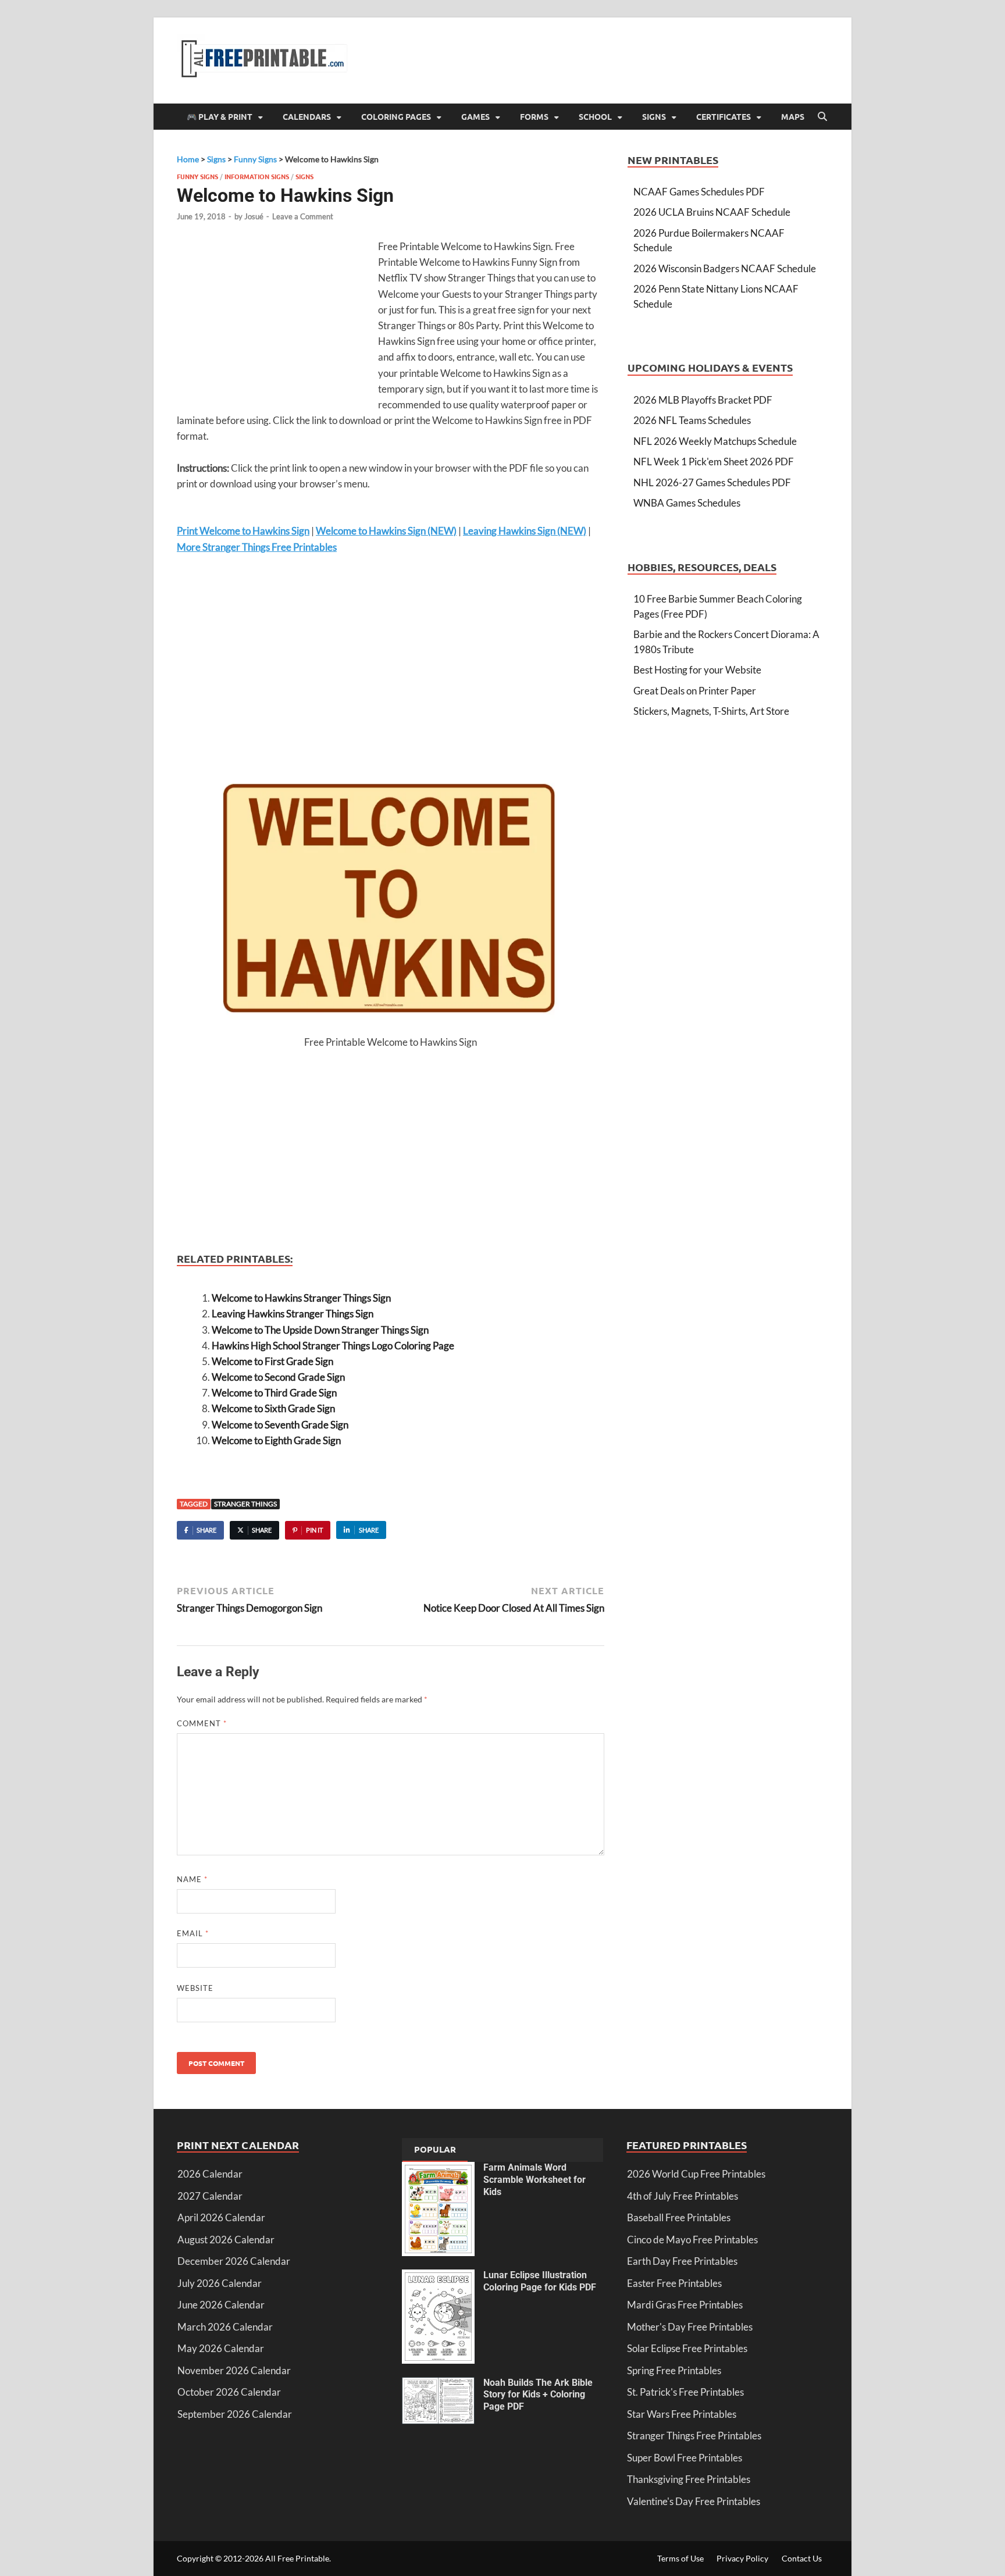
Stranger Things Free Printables (694, 2436)
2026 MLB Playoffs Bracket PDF (703, 400)
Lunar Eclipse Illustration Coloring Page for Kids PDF (540, 2281)
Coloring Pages (396, 116)
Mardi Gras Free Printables (685, 2305)
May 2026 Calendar (221, 2348)
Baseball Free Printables (679, 2217)
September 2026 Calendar (235, 2414)
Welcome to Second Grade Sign (278, 1377)
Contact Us (802, 2558)
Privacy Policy (742, 2558)
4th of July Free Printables (683, 2196)
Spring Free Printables (674, 2370)
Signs (654, 116)
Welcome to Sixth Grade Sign (273, 1408)
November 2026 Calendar (234, 2370)
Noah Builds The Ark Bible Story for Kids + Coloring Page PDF (538, 2395)
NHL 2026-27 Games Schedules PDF (712, 482)
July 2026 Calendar (220, 2283)
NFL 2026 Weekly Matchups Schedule (715, 441)
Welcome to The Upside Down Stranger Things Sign (320, 1330)
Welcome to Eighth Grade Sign (276, 1440)
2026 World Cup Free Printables (696, 2174)
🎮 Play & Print (220, 116)
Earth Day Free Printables (682, 2261)
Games (475, 116)
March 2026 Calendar (225, 2327)
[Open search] (822, 117)
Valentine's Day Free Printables (694, 2501)
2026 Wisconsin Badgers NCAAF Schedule (725, 268)
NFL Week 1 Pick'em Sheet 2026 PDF (714, 462)
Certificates (724, 116)
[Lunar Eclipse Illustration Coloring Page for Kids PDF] (438, 2277)
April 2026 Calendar (221, 2217)
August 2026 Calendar (226, 2240)
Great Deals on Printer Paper (695, 691)
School (595, 116)
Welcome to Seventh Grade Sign (280, 1425)
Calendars (307, 116)
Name (192, 1879)
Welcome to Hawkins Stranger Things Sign (301, 1298)
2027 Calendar (210, 2196)
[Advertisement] (275, 323)
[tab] (435, 2150)
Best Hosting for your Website (697, 670)
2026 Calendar (210, 2174)
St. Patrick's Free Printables (685, 2392)
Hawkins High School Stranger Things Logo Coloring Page (333, 1346)
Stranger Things (245, 1504)
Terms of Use (680, 2558)
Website (195, 1988)
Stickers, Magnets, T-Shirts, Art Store (711, 711)
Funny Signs (197, 176)
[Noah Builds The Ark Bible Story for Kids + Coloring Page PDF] (438, 2384)
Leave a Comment (303, 216)
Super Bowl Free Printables (685, 2458)
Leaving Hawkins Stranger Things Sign (293, 1314)
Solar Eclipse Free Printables (687, 2348)
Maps (793, 116)
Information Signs (257, 176)
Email (193, 1933)
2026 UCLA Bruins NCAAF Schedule (712, 212)
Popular (435, 2149)
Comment (202, 1723)
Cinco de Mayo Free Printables (692, 2240)
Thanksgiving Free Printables (689, 2479)
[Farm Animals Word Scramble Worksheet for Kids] (438, 2169)
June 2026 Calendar (221, 2305)
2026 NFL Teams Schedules (692, 420)
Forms (534, 116)
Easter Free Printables (674, 2283)
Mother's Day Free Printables (690, 2327)
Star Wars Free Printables (682, 2414)
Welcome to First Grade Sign (272, 1361)
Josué (254, 216)
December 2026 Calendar (234, 2261)
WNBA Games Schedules (687, 503)
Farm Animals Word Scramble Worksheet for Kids (534, 2180)
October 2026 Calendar (229, 2392)
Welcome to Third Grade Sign (274, 1393)
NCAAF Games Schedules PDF (699, 192)
